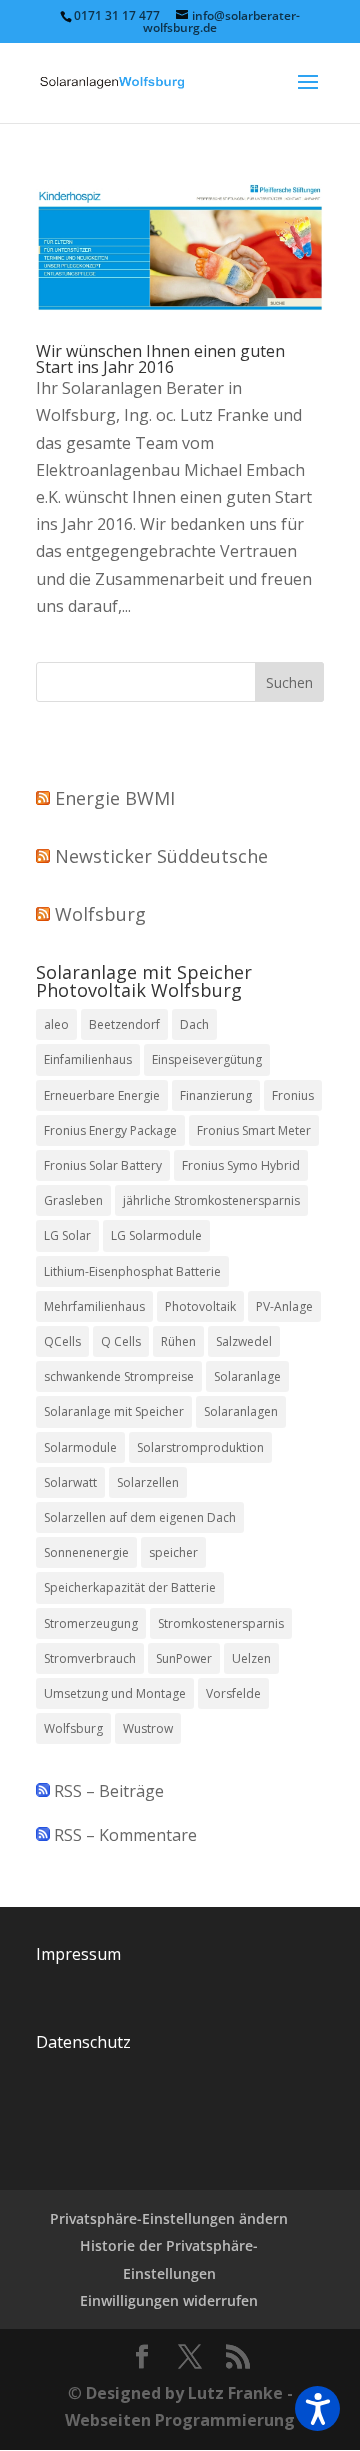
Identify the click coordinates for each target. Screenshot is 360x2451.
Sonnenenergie (86, 1552)
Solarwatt (70, 1482)
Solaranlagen (241, 1411)
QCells (62, 1341)
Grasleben (73, 1200)
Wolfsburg (100, 914)
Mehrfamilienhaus (94, 1306)
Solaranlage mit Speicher (114, 1411)
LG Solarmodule (156, 1235)
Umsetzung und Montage (115, 1693)
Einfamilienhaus (88, 1059)
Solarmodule (80, 1447)
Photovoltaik (200, 1306)
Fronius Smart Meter (254, 1130)
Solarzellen (148, 1482)
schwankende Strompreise (119, 1376)
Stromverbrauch (90, 1658)
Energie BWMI (115, 798)
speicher (173, 1552)
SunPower (184, 1658)
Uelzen (251, 1658)
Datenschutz (83, 2042)
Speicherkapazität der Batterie (130, 1587)
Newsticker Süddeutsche (161, 856)
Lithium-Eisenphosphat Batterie (132, 1271)
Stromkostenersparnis (221, 1623)
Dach (194, 1024)
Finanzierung (216, 1095)
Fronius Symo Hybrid (241, 1165)
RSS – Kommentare (123, 1835)
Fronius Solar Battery (103, 1165)
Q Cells (121, 1341)
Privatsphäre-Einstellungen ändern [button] (169, 2218)
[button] (317, 2408)
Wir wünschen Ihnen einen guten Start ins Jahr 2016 (160, 359)
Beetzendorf (124, 1024)
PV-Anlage (284, 1306)
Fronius (293, 1095)
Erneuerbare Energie (102, 1095)
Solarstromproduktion (200, 1447)
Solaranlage (247, 1376)
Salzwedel (244, 1341)
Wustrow (148, 1728)
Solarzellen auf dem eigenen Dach (140, 1517)
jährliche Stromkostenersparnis (211, 1200)
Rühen (178, 1341)
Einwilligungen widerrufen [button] (169, 2300)
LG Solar (67, 1235)
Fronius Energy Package (110, 1130)
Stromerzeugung (91, 1623)
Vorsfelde (233, 1693)
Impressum (78, 1954)
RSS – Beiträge (107, 1791)
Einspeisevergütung (207, 1059)
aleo (56, 1024)
